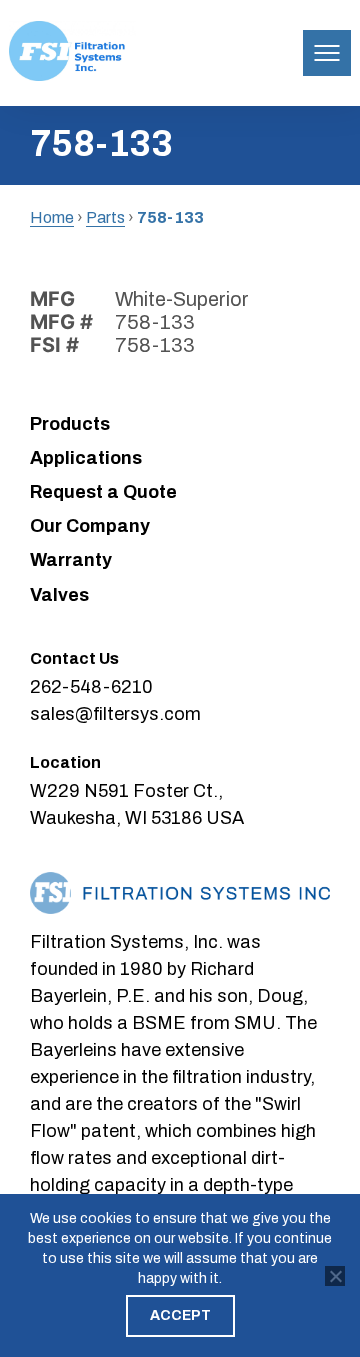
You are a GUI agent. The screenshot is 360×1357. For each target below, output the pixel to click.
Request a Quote (103, 492)
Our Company (90, 526)
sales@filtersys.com (115, 714)
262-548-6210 (91, 687)
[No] (335, 1276)
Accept (180, 1315)
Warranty (71, 560)
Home (52, 217)
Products (70, 424)
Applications (86, 458)
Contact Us (74, 658)
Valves (59, 595)
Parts (105, 217)
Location (65, 762)
